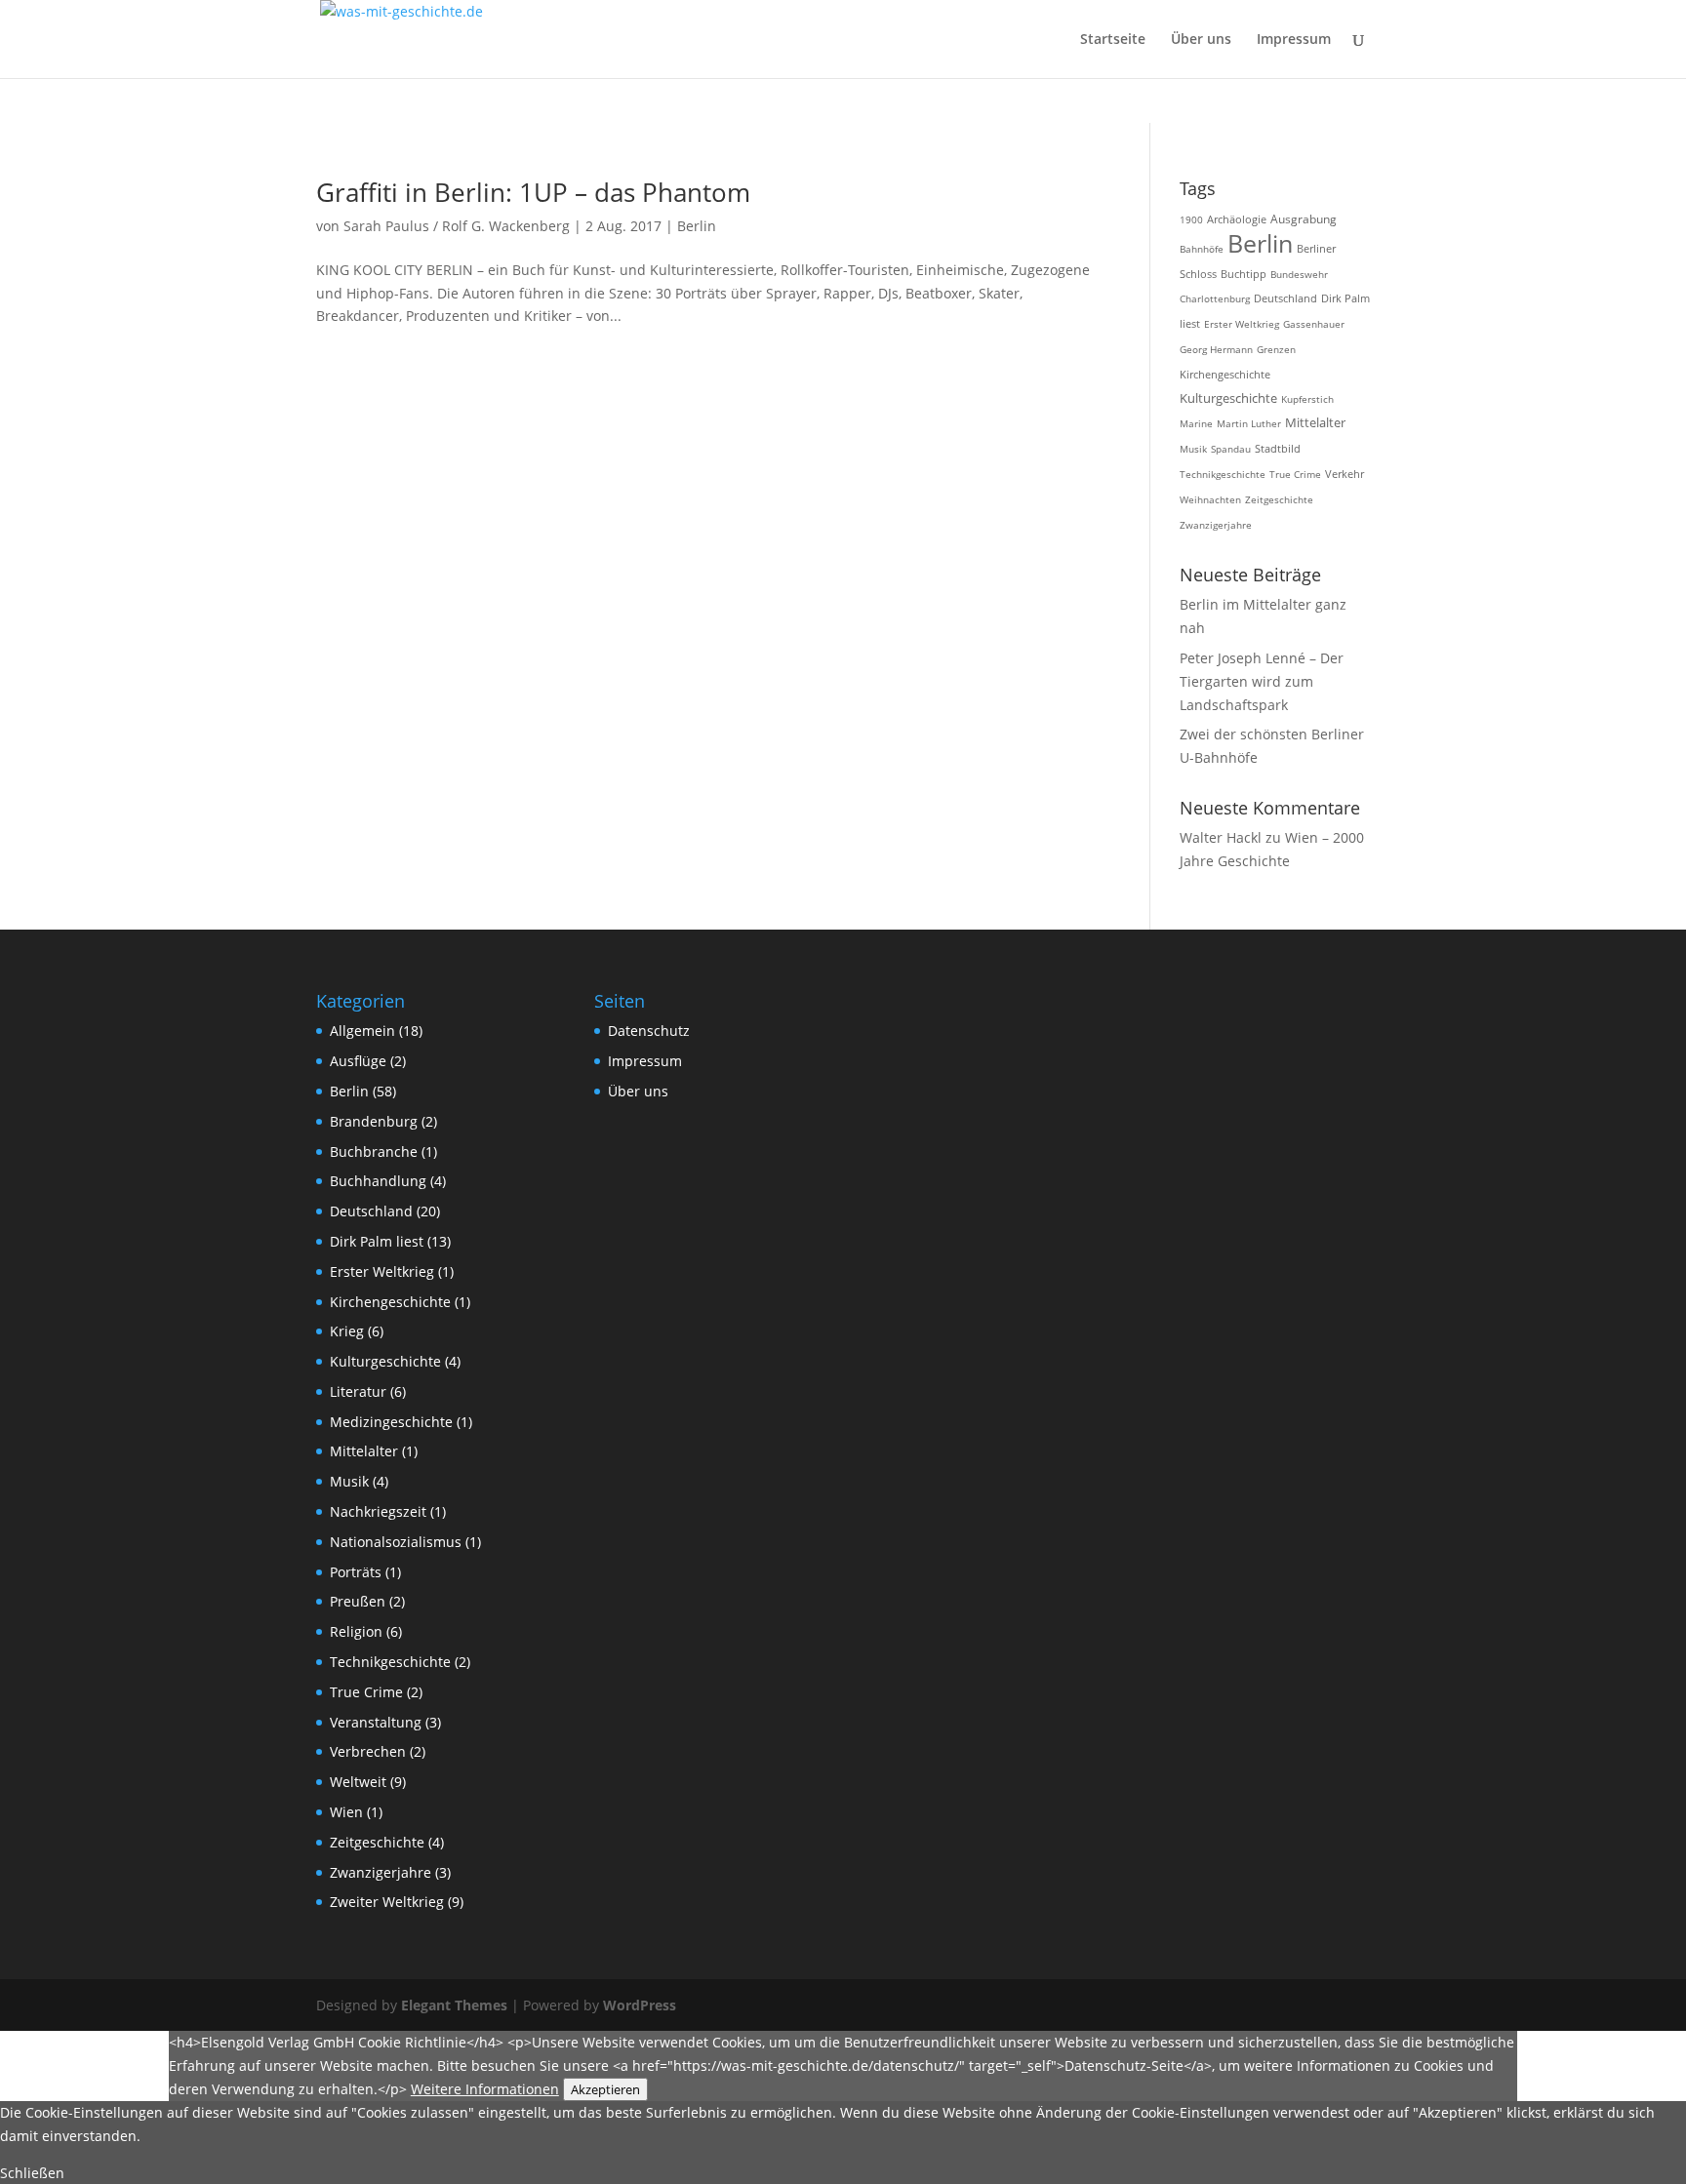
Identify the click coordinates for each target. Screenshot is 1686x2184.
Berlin (697, 226)
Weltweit (358, 1782)
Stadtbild (1278, 449)
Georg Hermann (1216, 349)
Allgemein (362, 1031)
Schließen (32, 2173)
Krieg (347, 1331)
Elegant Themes (454, 2005)
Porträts (356, 1572)
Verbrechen (368, 1751)
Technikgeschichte (1223, 474)
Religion (356, 1631)
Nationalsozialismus (396, 1542)
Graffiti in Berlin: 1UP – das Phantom (533, 192)
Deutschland (1285, 298)
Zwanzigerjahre (1216, 525)
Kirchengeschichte (1225, 374)
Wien (346, 1812)
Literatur (358, 1391)
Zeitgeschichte (1279, 499)
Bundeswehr (1299, 274)
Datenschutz (649, 1031)
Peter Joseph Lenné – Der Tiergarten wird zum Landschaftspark (1262, 681)
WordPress (640, 2005)
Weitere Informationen (485, 2089)
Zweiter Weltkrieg (387, 1902)
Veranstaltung (376, 1722)
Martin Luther (1249, 423)
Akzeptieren (605, 2089)
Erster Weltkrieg (1242, 324)
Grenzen (1276, 349)
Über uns (1201, 40)
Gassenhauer (1314, 324)
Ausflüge (358, 1061)
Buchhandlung (378, 1181)
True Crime (1295, 474)
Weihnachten (1210, 499)
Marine (1196, 423)
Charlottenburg (1215, 298)
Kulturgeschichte (1228, 398)
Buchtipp (1244, 274)
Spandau (1231, 449)
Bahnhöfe (1202, 249)
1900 (1191, 219)
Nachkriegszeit (378, 1511)
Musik (1193, 449)
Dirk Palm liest (377, 1241)
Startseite (1113, 40)
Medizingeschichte (391, 1422)
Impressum (1294, 40)
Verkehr (1345, 474)
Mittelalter (1315, 423)
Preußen (358, 1601)
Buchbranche (374, 1152)
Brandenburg (374, 1121)
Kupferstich (1307, 399)
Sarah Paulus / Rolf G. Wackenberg (457, 226)
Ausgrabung (1304, 219)
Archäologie (1237, 219)
